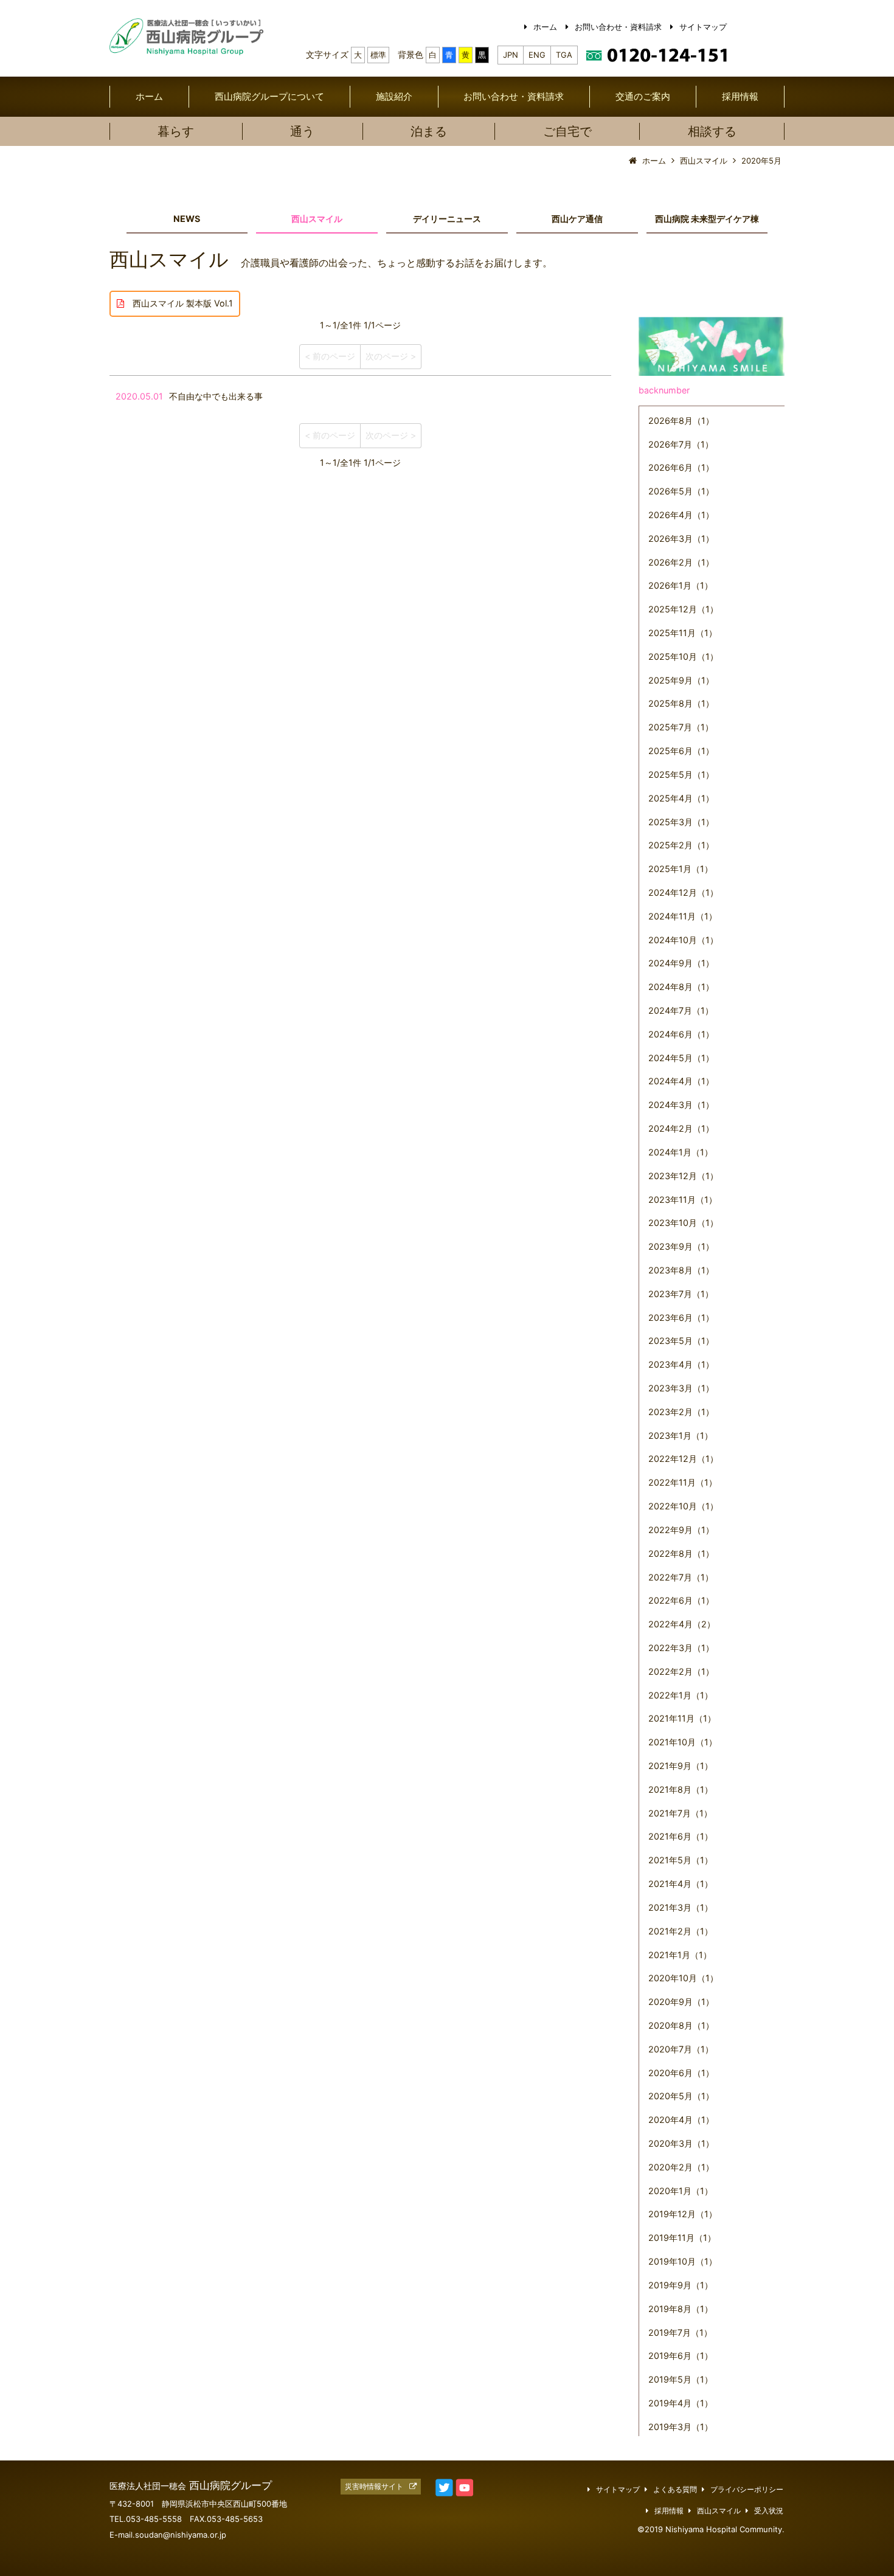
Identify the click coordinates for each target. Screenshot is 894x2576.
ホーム (545, 27)
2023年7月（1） (681, 1294)
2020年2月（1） (681, 2167)
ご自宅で (567, 131)
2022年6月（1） (681, 1600)
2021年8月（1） (681, 1789)
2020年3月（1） (681, 2143)
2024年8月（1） (681, 987)
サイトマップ (703, 27)
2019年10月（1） (683, 2261)
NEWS (187, 219)
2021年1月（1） (680, 1955)
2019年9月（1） (681, 2285)
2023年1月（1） (681, 1435)
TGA (564, 55)
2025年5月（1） (681, 774)
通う (302, 131)
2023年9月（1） (681, 1246)
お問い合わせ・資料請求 (618, 27)
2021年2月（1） (681, 1931)
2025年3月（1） (681, 822)
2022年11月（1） (683, 1482)
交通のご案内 (643, 96)
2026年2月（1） (681, 562)
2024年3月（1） (681, 1105)
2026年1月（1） (681, 585)
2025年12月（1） (683, 609)
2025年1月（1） (681, 869)
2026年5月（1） (681, 491)
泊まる (429, 131)
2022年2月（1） (681, 1671)
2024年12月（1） (683, 892)
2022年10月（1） (683, 1506)
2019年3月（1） (681, 2427)
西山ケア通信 (577, 219)
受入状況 (769, 2511)
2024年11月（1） (683, 916)
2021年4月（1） (681, 1884)
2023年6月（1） (681, 1317)
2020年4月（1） (681, 2120)
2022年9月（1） (681, 1530)
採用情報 (740, 96)
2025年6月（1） (681, 751)
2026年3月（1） (681, 538)
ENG (537, 55)
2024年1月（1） (681, 1152)
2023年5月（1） (681, 1341)
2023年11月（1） (683, 1200)
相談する (712, 131)
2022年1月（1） (681, 1695)
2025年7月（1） (681, 727)
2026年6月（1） (681, 467)
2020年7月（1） (681, 2049)
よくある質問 (675, 2490)
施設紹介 (394, 96)
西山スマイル (317, 219)
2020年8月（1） (681, 2025)
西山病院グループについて (269, 96)
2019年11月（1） (682, 2238)
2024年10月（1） (683, 940)
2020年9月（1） (681, 2002)
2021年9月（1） (681, 1766)
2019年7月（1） (680, 2332)
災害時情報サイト (374, 2487)
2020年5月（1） (681, 2096)
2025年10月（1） (683, 656)
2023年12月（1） (683, 1176)
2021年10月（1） (683, 1742)
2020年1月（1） (681, 2191)
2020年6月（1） (681, 2073)
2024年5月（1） (681, 1058)
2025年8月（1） (681, 703)
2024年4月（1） (681, 1081)
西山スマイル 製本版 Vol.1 (178, 303)
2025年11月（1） (683, 633)
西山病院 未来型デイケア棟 (707, 219)
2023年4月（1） (681, 1364)
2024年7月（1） (681, 1010)
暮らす (176, 131)
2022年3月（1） (681, 1648)
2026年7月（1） (681, 444)
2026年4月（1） (681, 515)
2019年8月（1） (681, 2309)
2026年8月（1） (681, 421)
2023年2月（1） (681, 1412)
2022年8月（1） (681, 1553)
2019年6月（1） (681, 2356)
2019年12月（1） (683, 2214)
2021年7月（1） (680, 1813)
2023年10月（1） (683, 1223)
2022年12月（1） (683, 1459)
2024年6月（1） (681, 1034)
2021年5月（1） (681, 1860)
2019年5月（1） (681, 2379)
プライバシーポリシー (747, 2490)
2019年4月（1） (681, 2403)
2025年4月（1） (681, 798)
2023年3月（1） (681, 1388)
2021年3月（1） (681, 1907)
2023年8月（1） (681, 1270)
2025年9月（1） (681, 680)
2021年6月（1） (681, 1836)
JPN (511, 55)
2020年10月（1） (683, 1978)
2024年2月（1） (681, 1128)
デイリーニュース (447, 219)
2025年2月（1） (681, 845)
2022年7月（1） (681, 1577)
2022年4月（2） (682, 1624)
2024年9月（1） (681, 963)
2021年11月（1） (682, 1718)
